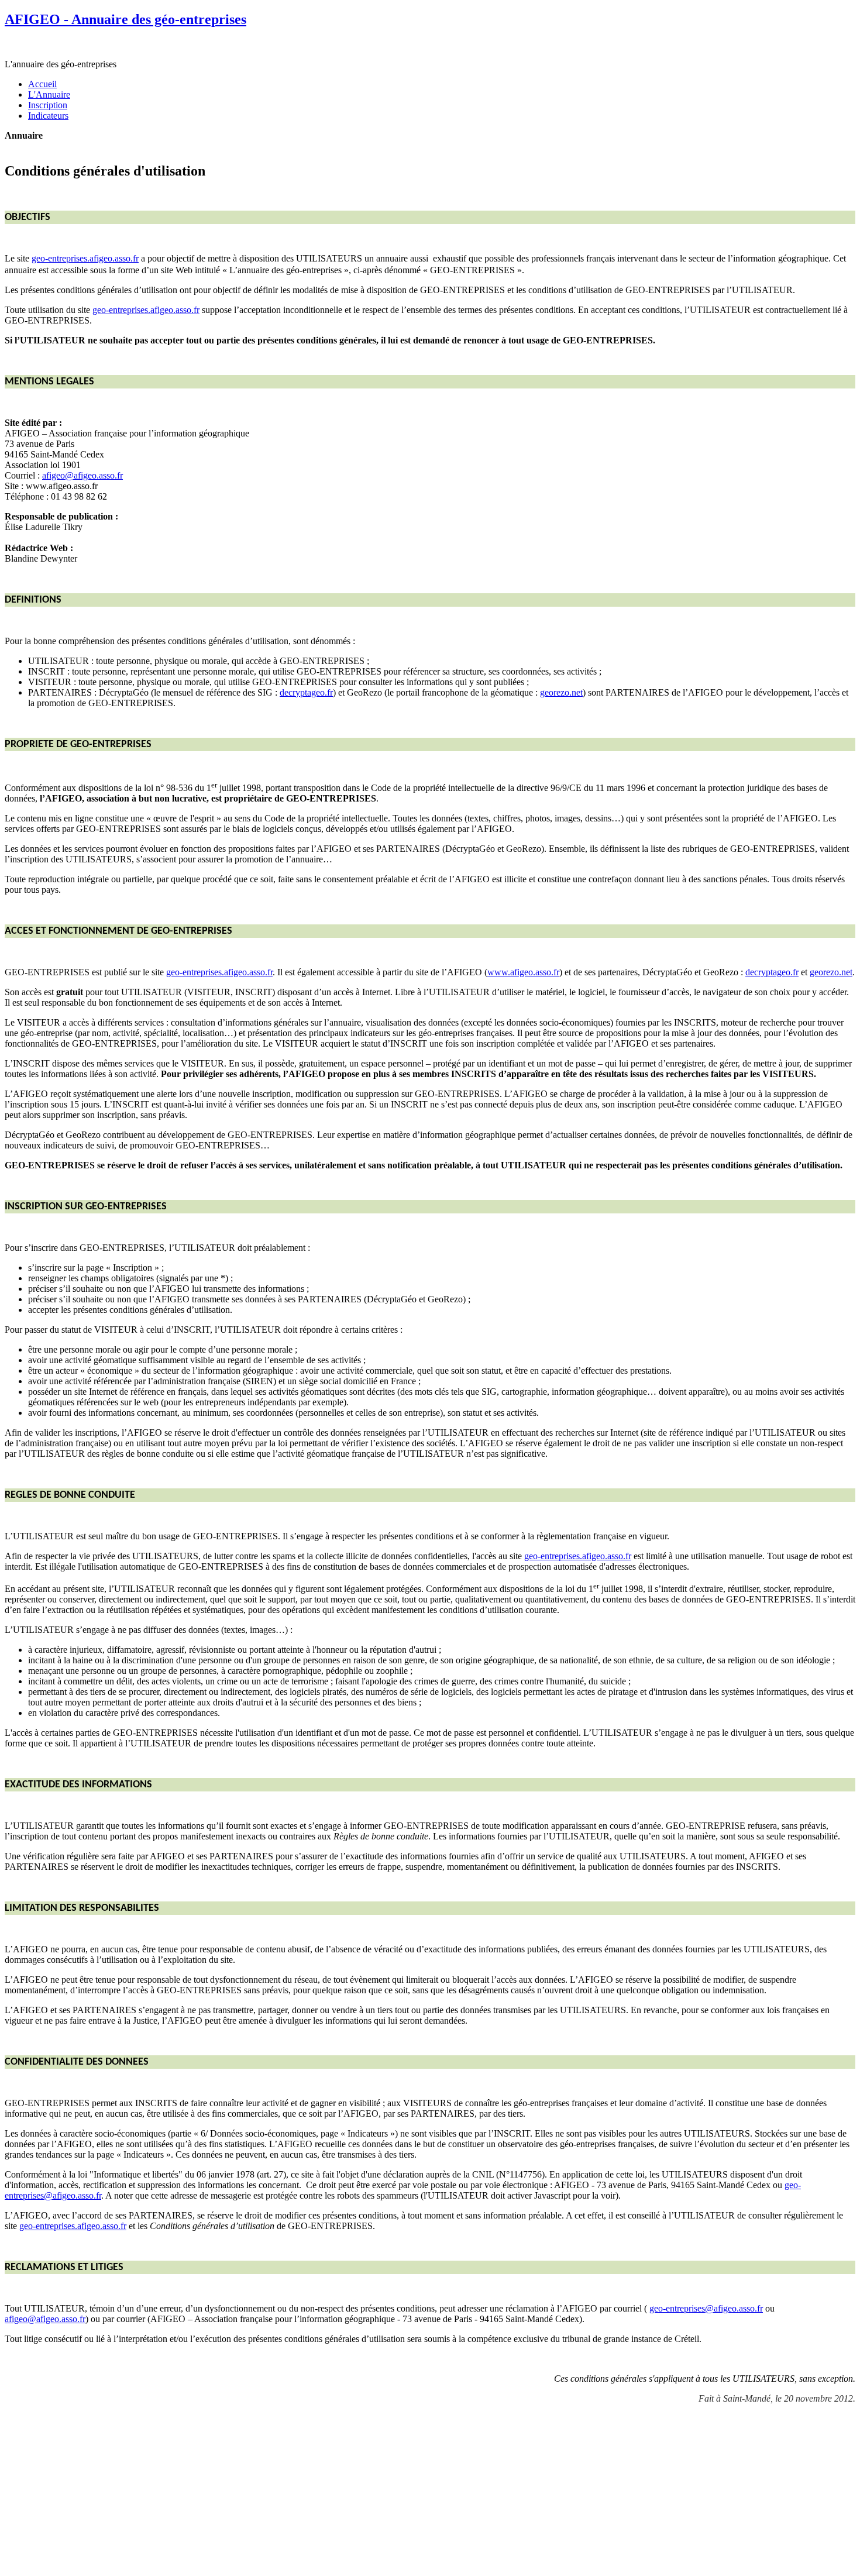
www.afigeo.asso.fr (523, 972)
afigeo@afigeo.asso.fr (82, 475)
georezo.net (561, 692)
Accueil (42, 84)
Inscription (48, 105)
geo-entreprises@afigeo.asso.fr (706, 2308)
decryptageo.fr (306, 692)
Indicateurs (48, 116)
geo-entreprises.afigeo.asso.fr (85, 258)
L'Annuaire (49, 94)
